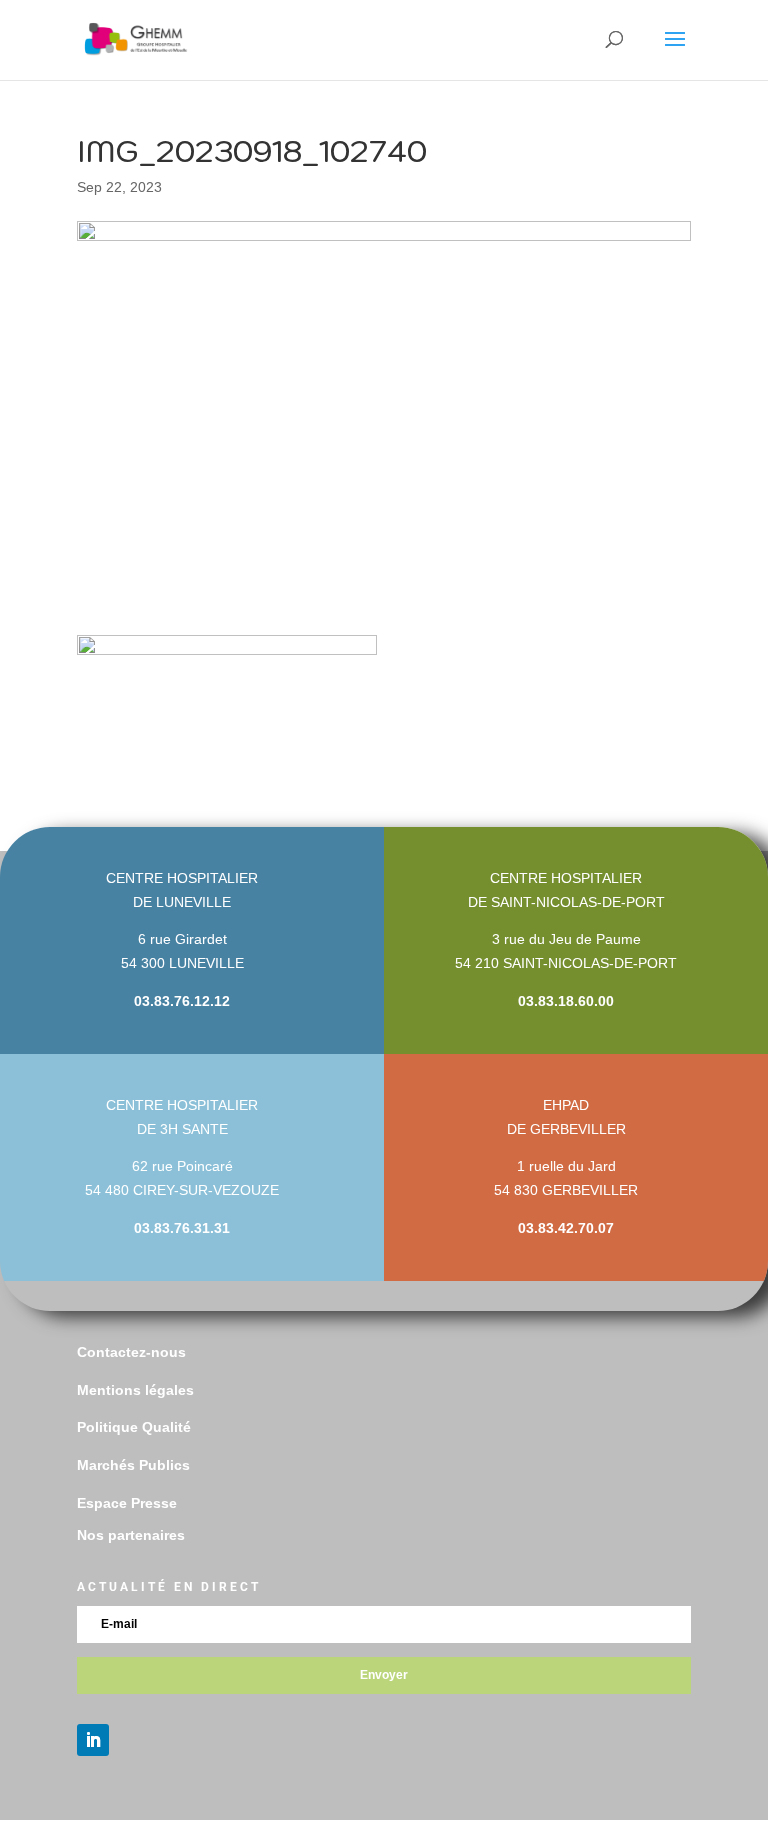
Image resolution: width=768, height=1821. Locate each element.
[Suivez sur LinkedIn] (93, 1740)
